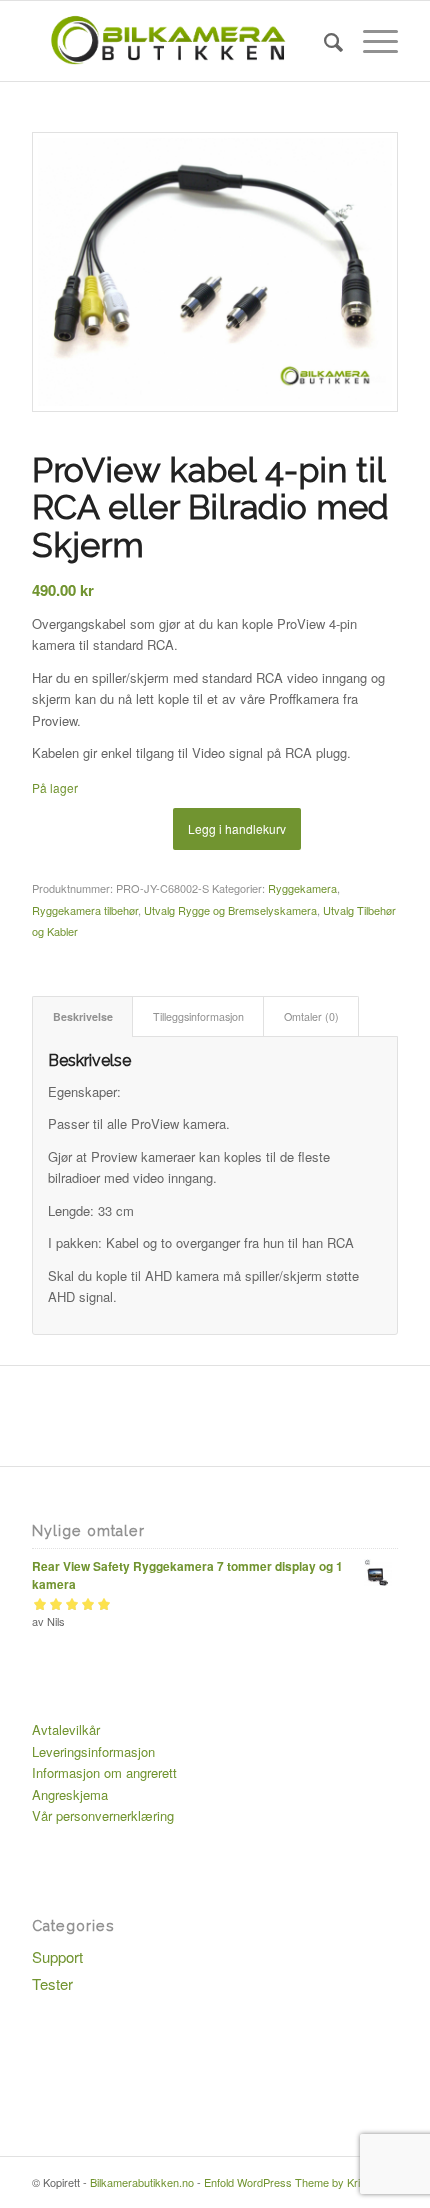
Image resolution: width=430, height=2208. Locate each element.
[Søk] (323, 41)
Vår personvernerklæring (103, 1815)
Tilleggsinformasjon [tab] (198, 1016)
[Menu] (370, 41)
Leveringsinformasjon (93, 1751)
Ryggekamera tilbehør (85, 910)
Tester (52, 1983)
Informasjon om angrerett (104, 1772)
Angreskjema (70, 1794)
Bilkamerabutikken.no (142, 2182)
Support (57, 1956)
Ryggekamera (302, 888)
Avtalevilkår (66, 1729)
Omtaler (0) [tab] (311, 1016)
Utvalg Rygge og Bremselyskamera (230, 910)
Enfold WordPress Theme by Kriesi (289, 2182)
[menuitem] (323, 41)
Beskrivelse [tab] (83, 1016)
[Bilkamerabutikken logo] (178, 41)
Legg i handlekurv (237, 828)
